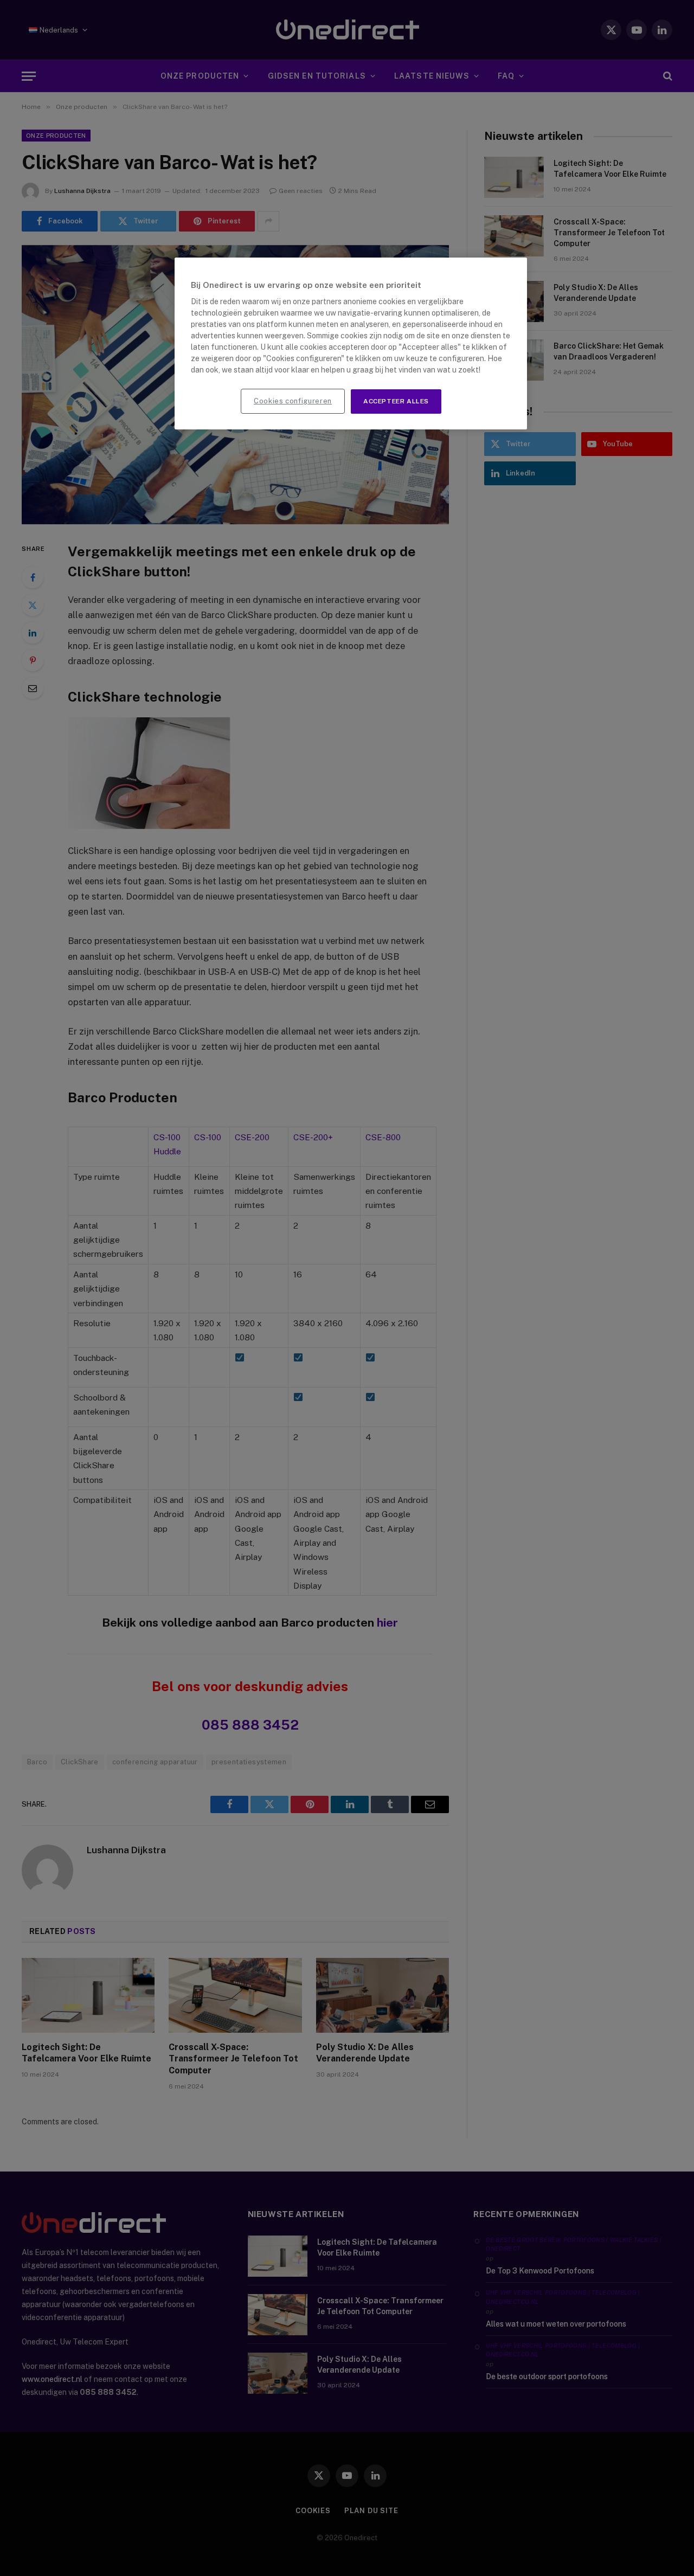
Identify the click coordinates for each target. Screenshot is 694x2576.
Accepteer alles (396, 401)
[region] (351, 343)
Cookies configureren (293, 401)
